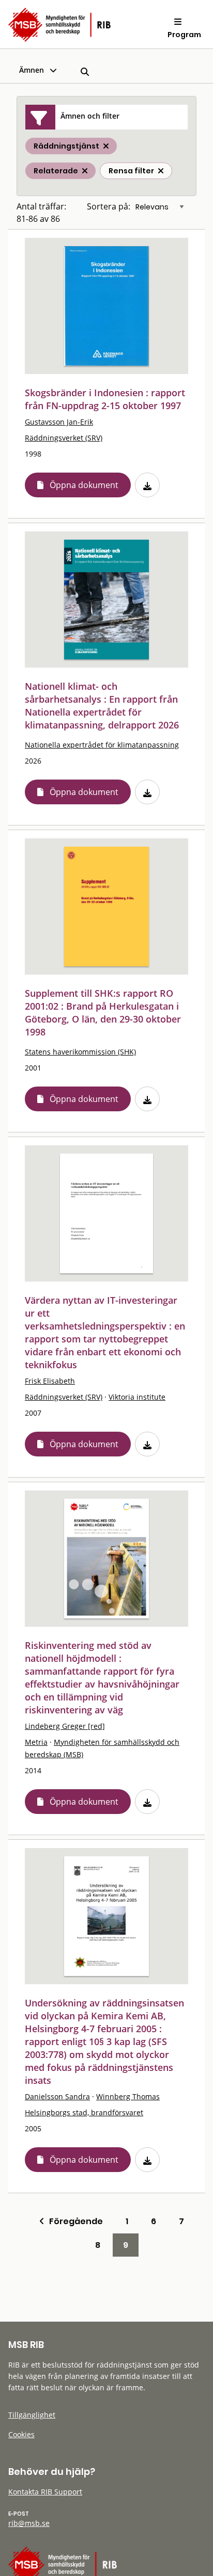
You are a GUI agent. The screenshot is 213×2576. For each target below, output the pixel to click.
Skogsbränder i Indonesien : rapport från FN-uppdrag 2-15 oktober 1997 (105, 399)
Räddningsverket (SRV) (64, 438)
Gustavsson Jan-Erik (59, 422)
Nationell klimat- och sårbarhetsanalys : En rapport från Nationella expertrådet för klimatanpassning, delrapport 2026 (102, 706)
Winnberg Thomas (128, 2096)
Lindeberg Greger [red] (65, 1726)
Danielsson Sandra (57, 2096)
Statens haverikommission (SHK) (80, 1052)
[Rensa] (161, 171)
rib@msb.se (29, 2523)
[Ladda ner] (147, 485)
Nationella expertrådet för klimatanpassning (102, 745)
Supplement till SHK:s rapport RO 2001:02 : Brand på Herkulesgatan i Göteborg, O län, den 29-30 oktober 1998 (103, 1012)
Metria (36, 1742)
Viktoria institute (137, 1397)
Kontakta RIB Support (45, 2492)
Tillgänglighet (32, 2415)
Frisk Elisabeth (50, 1381)
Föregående (74, 2221)
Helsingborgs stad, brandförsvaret (84, 2112)
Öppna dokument (84, 485)
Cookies (21, 2434)
